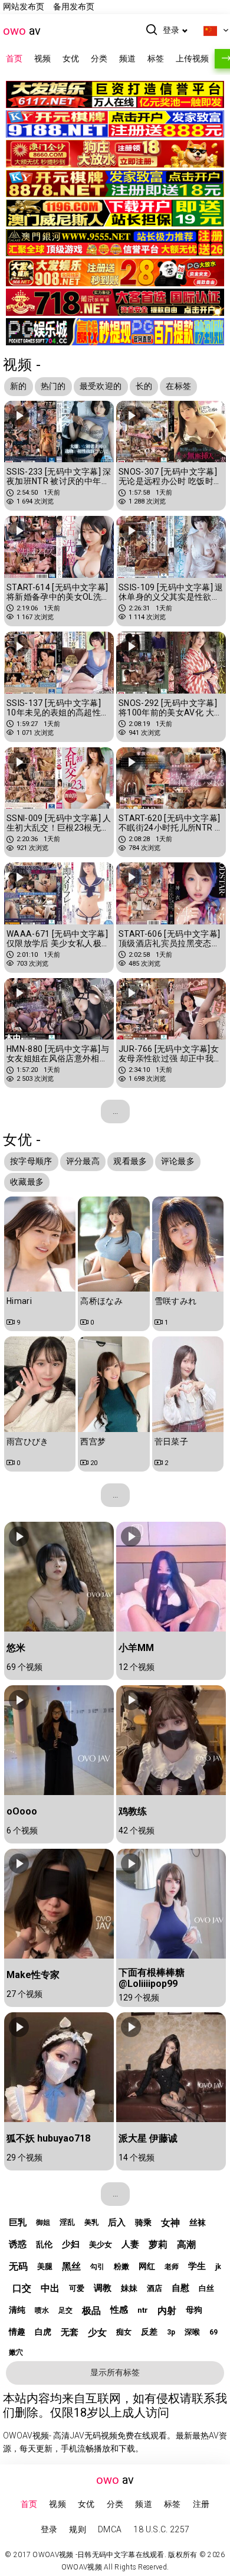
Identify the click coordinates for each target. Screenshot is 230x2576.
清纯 (17, 2310)
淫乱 (67, 2222)
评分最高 (83, 1161)
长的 (144, 386)
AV (22, 31)
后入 (117, 2222)
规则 (78, 2529)
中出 (50, 2288)
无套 (70, 2332)
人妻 (130, 2244)
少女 (97, 2333)
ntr (143, 2310)
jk (218, 2267)
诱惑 (18, 2244)
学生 (197, 2266)
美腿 (45, 2266)
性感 (119, 2310)
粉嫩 (121, 2266)
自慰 (180, 2288)
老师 (172, 2267)
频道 (127, 58)
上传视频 (192, 58)
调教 (103, 2288)
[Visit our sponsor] (115, 100)
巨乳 (18, 2222)
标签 (156, 58)
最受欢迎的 (101, 386)
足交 (65, 2310)
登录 (171, 30)
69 (213, 2332)
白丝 (206, 2288)
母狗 (194, 2310)
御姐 (43, 2222)
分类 (99, 58)
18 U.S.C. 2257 (161, 2529)
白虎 (43, 2332)
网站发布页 (24, 6)
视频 (42, 58)
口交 (22, 2288)
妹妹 (129, 2288)
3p (171, 2332)
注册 (201, 2504)
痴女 (124, 2332)
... (115, 1111)
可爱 (77, 2288)
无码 (18, 2266)
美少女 (101, 2245)
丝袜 (198, 2222)
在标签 (178, 386)
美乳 (91, 2222)
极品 (91, 2311)
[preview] (19, 416)
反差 (149, 2332)
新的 (19, 386)
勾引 (97, 2267)
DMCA (110, 2529)
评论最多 (178, 1161)
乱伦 (44, 2244)
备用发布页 (74, 6)
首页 (14, 58)
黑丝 (71, 2266)
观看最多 (130, 1161)
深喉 (192, 2332)
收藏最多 (27, 1182)
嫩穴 (16, 2352)
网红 (147, 2266)
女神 (170, 2223)
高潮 (186, 2245)
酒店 (155, 2288)
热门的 (53, 386)
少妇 (71, 2244)
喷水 (42, 2310)
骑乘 (143, 2222)
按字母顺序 (31, 1161)
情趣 (17, 2332)
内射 (167, 2311)
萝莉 (158, 2245)
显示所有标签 (115, 2372)
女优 (71, 58)
